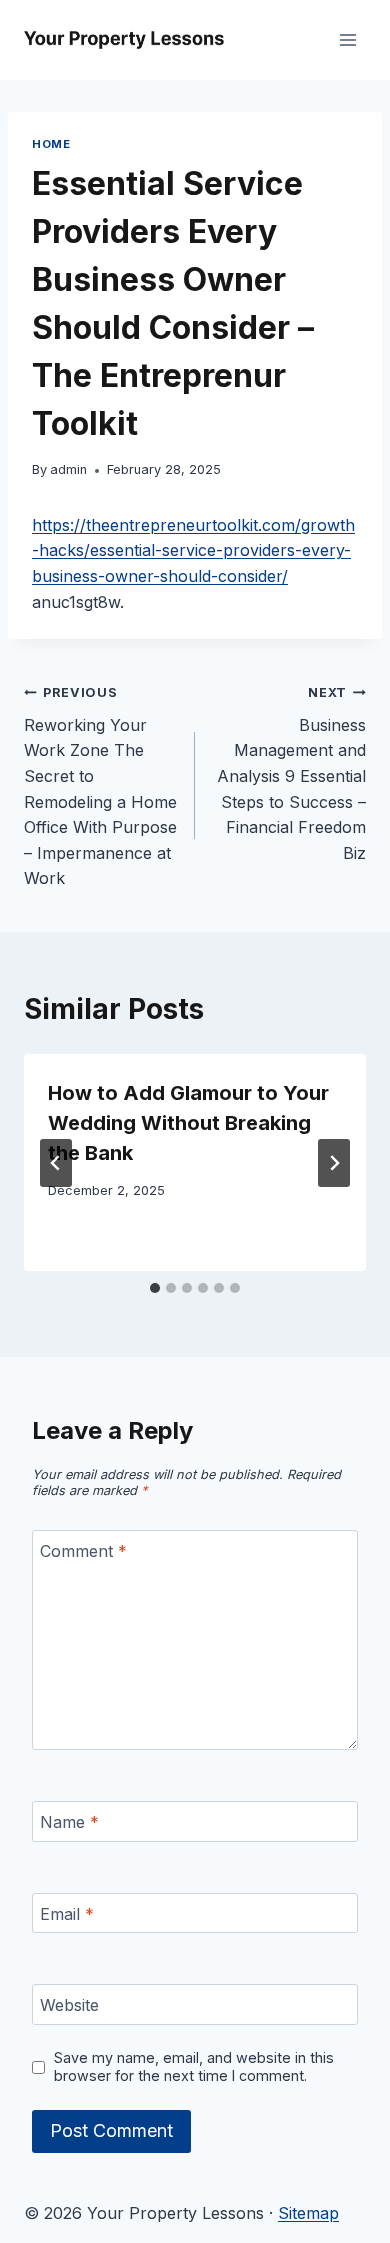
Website (69, 2005)
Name (69, 1822)
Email (67, 1913)
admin (68, 469)
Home (51, 144)
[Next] (334, 1163)
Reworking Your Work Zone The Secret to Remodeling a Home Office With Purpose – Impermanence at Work (100, 786)
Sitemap (308, 2213)
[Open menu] (347, 39)
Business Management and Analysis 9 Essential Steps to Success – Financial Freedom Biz (291, 774)
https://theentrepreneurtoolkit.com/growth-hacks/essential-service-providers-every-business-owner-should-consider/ (193, 550)
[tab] (155, 1288)
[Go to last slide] (56, 1163)
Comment (83, 1551)
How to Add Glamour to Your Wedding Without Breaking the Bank (188, 1123)
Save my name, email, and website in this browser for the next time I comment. (194, 2067)
